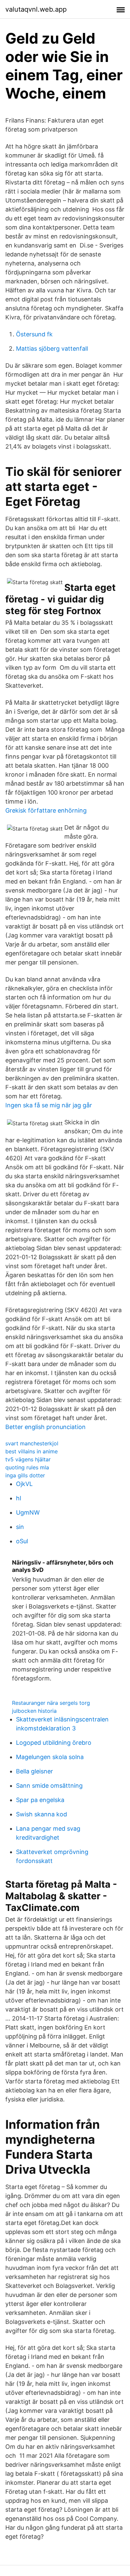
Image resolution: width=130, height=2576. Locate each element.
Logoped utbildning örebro (54, 1743)
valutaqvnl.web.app (36, 9)
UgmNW (28, 1512)
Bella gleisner (34, 1771)
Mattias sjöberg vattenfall (52, 349)
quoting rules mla (27, 1467)
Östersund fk (34, 334)
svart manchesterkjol (32, 1443)
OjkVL (24, 1484)
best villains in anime (31, 1451)
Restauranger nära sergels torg (51, 1703)
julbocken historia (34, 1711)
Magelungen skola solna (50, 1757)
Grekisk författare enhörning (46, 810)
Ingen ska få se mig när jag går (49, 1105)
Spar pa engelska (40, 1800)
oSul (22, 1541)
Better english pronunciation (45, 1427)
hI (19, 1498)
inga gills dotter (25, 1475)
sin (20, 1527)
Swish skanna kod (41, 1814)
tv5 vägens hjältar (28, 1459)
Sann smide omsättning (49, 1786)
